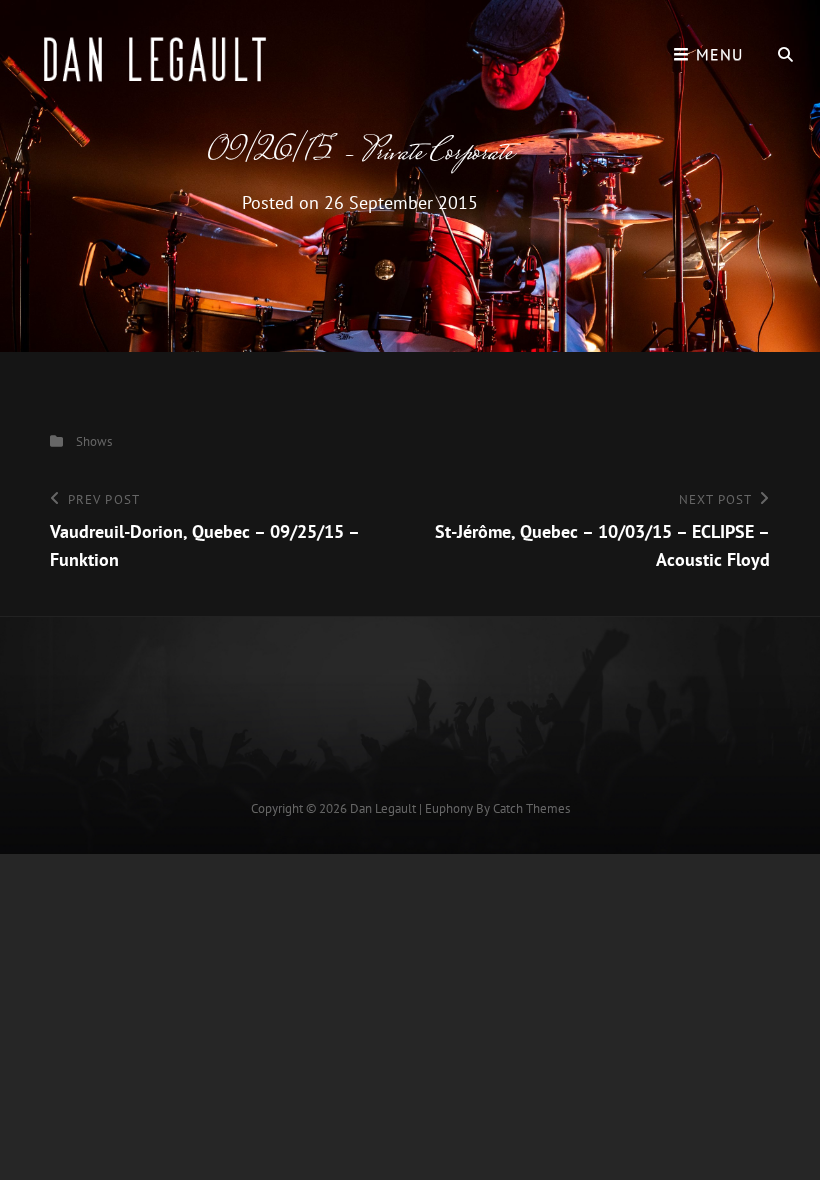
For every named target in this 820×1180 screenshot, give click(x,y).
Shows (94, 441)
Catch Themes (531, 808)
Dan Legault (383, 808)
